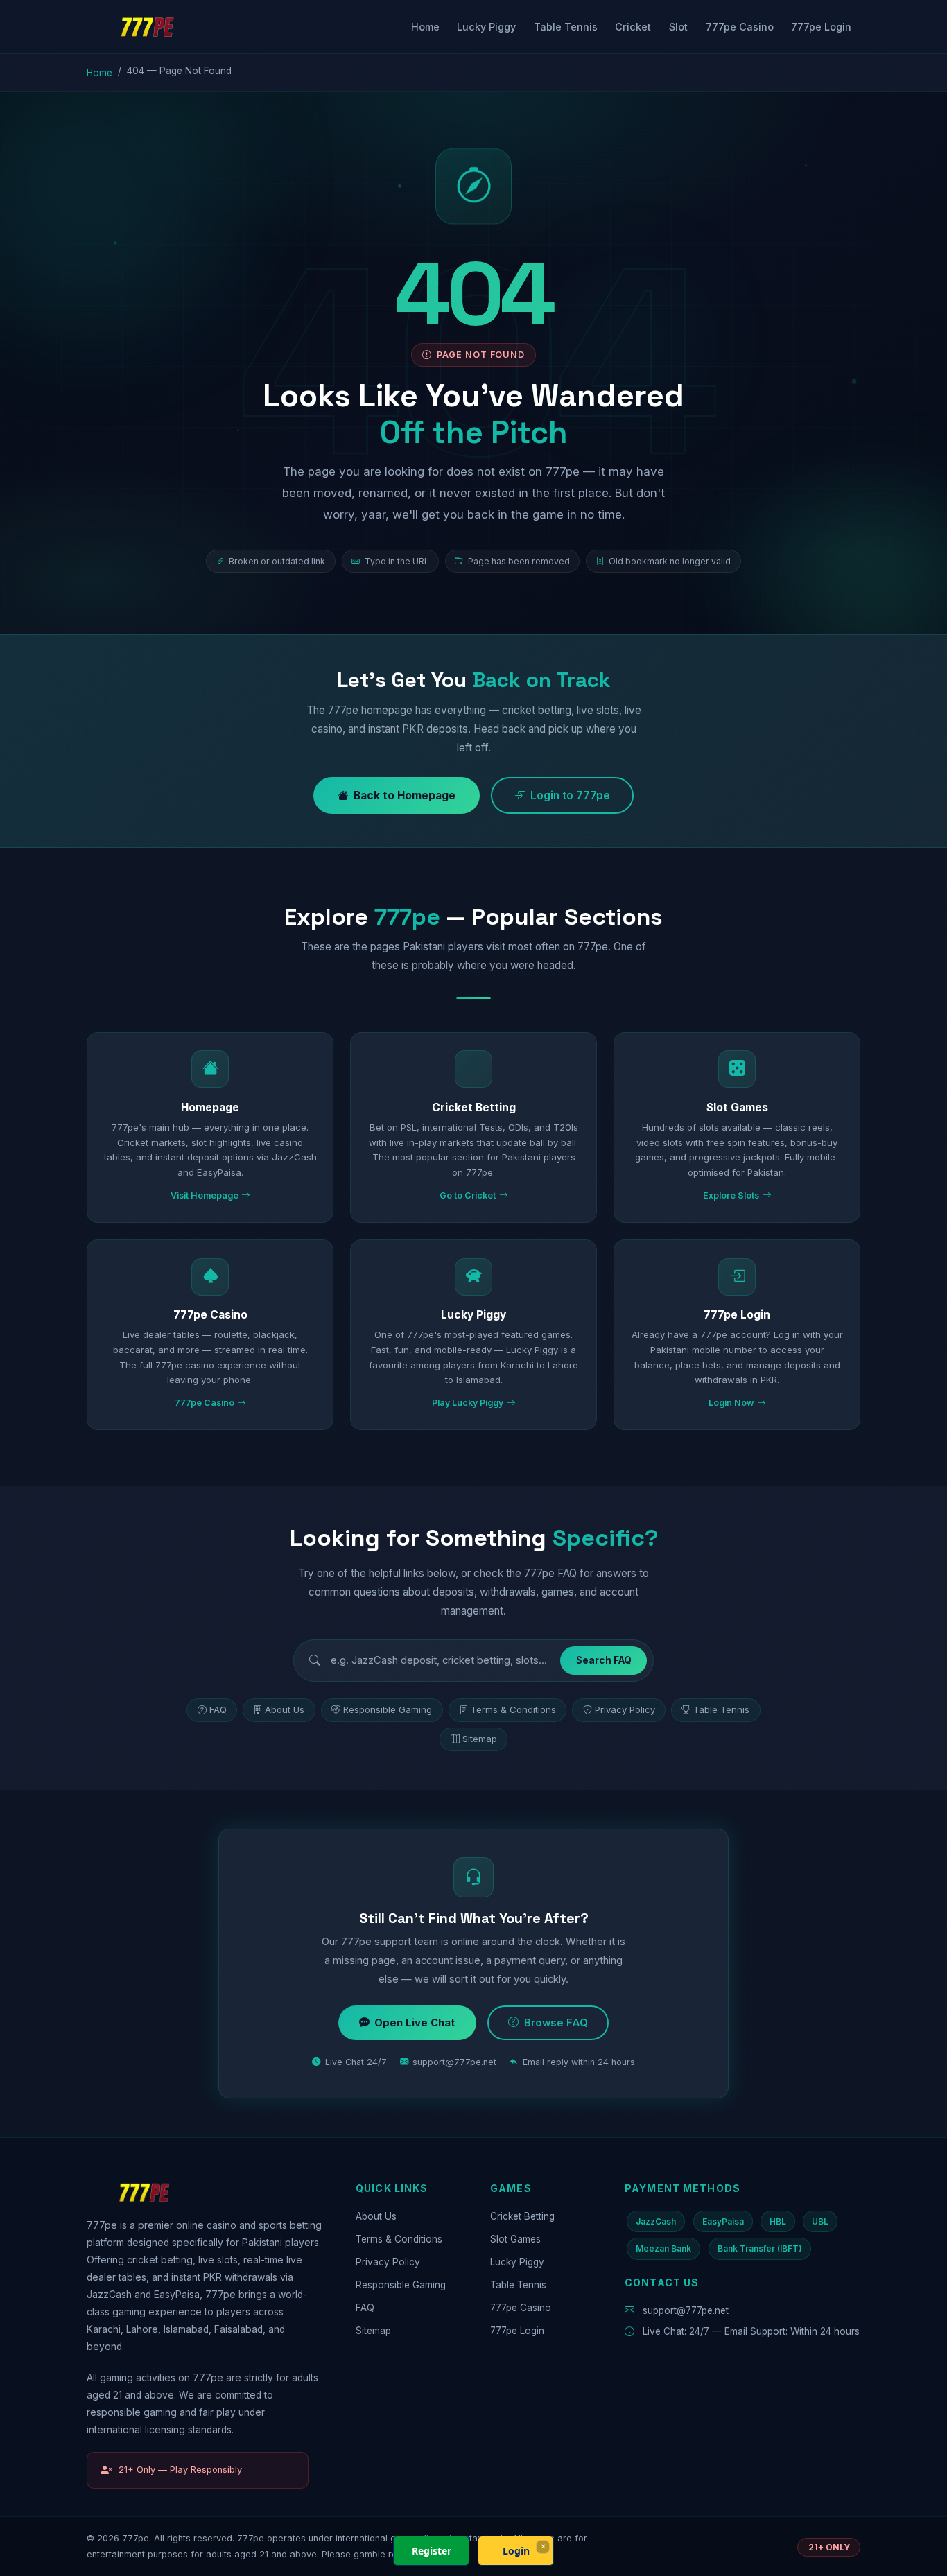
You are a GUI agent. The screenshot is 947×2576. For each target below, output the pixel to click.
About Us (285, 1709)
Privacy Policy (625, 1709)
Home (425, 27)
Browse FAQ (556, 2023)
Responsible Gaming (388, 1709)
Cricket (633, 27)
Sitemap (480, 1739)
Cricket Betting (522, 2216)
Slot (678, 27)
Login (516, 2551)
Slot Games (515, 2239)
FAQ (218, 1709)
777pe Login (821, 27)
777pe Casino (740, 27)
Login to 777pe (570, 795)
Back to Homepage (405, 795)
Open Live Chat (415, 2023)
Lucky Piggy (486, 27)
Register (432, 2551)
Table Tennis (566, 27)
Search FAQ (604, 1660)
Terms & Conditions (513, 1709)
